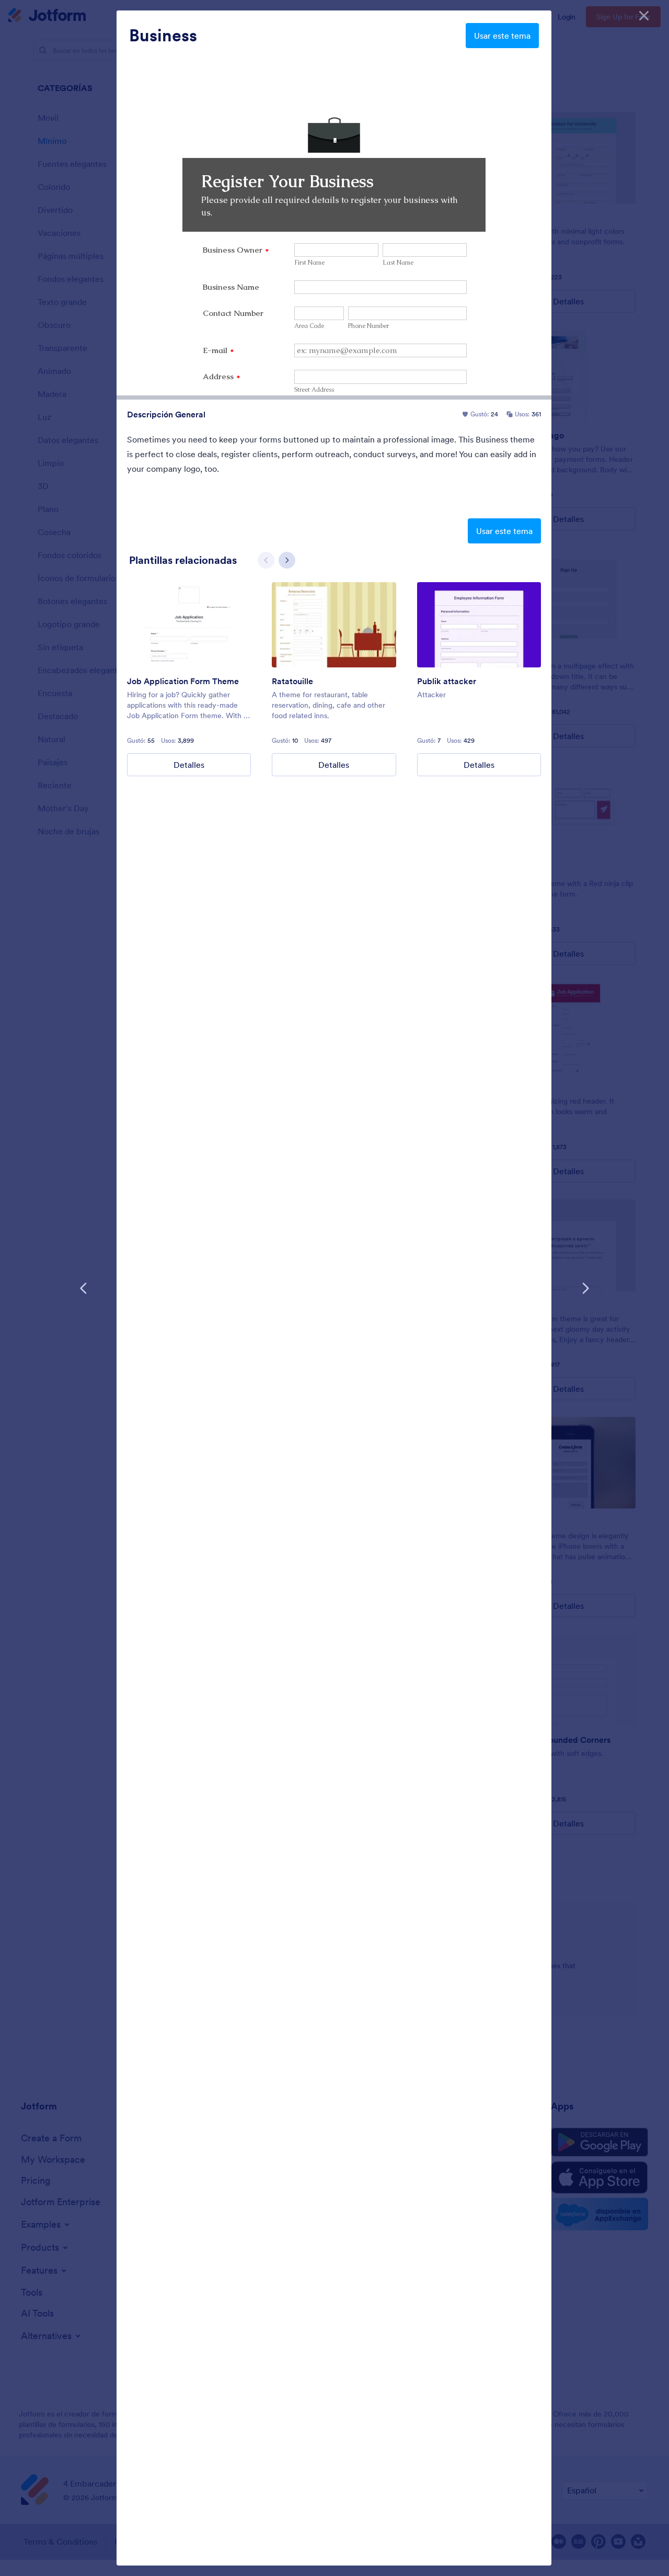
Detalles (189, 765)
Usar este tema (502, 36)
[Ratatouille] (334, 625)
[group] (189, 679)
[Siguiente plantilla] (585, 1288)
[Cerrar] (644, 16)
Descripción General (166, 414)
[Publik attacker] (479, 625)
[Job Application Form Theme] (189, 625)
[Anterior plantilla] (84, 1288)
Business (163, 36)
